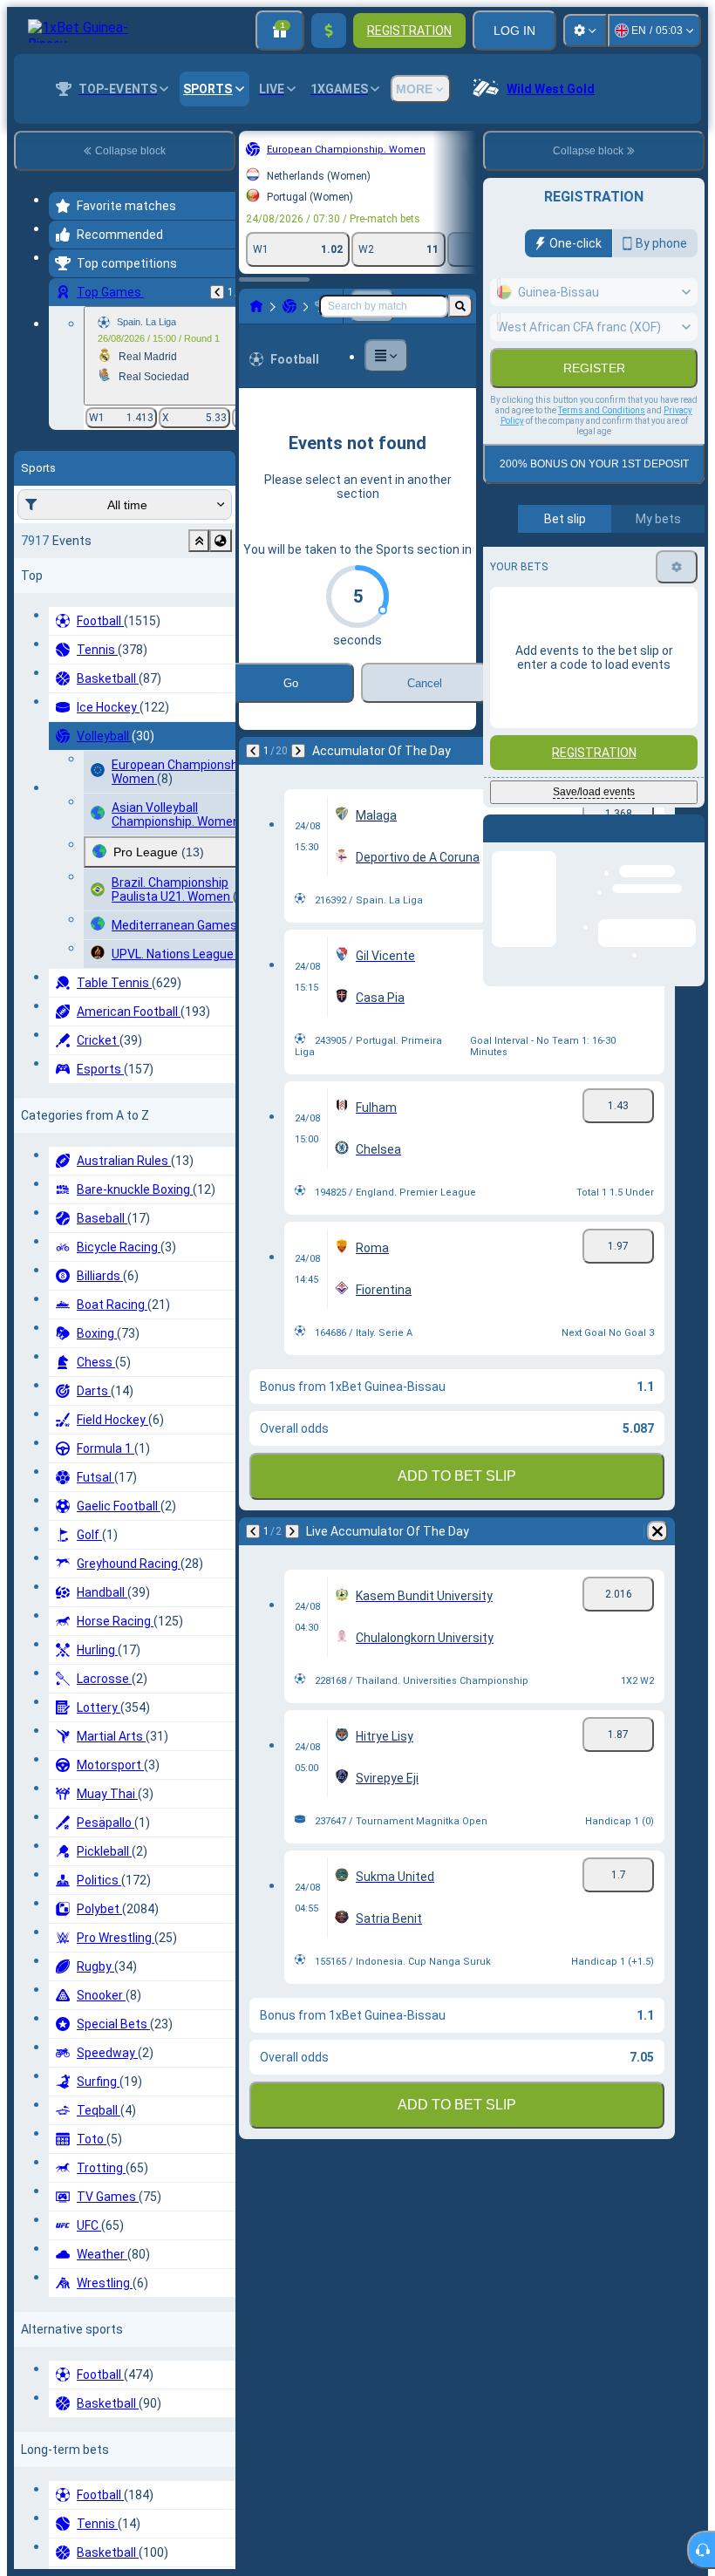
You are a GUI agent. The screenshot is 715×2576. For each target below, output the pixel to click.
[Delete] (467, 779)
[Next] (108, 779)
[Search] (460, 320)
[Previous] (63, 779)
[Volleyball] (99, 320)
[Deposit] (329, 31)
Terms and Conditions (602, 410)
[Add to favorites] (331, 149)
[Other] (275, 320)
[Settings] (585, 31)
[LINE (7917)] (66, 320)
